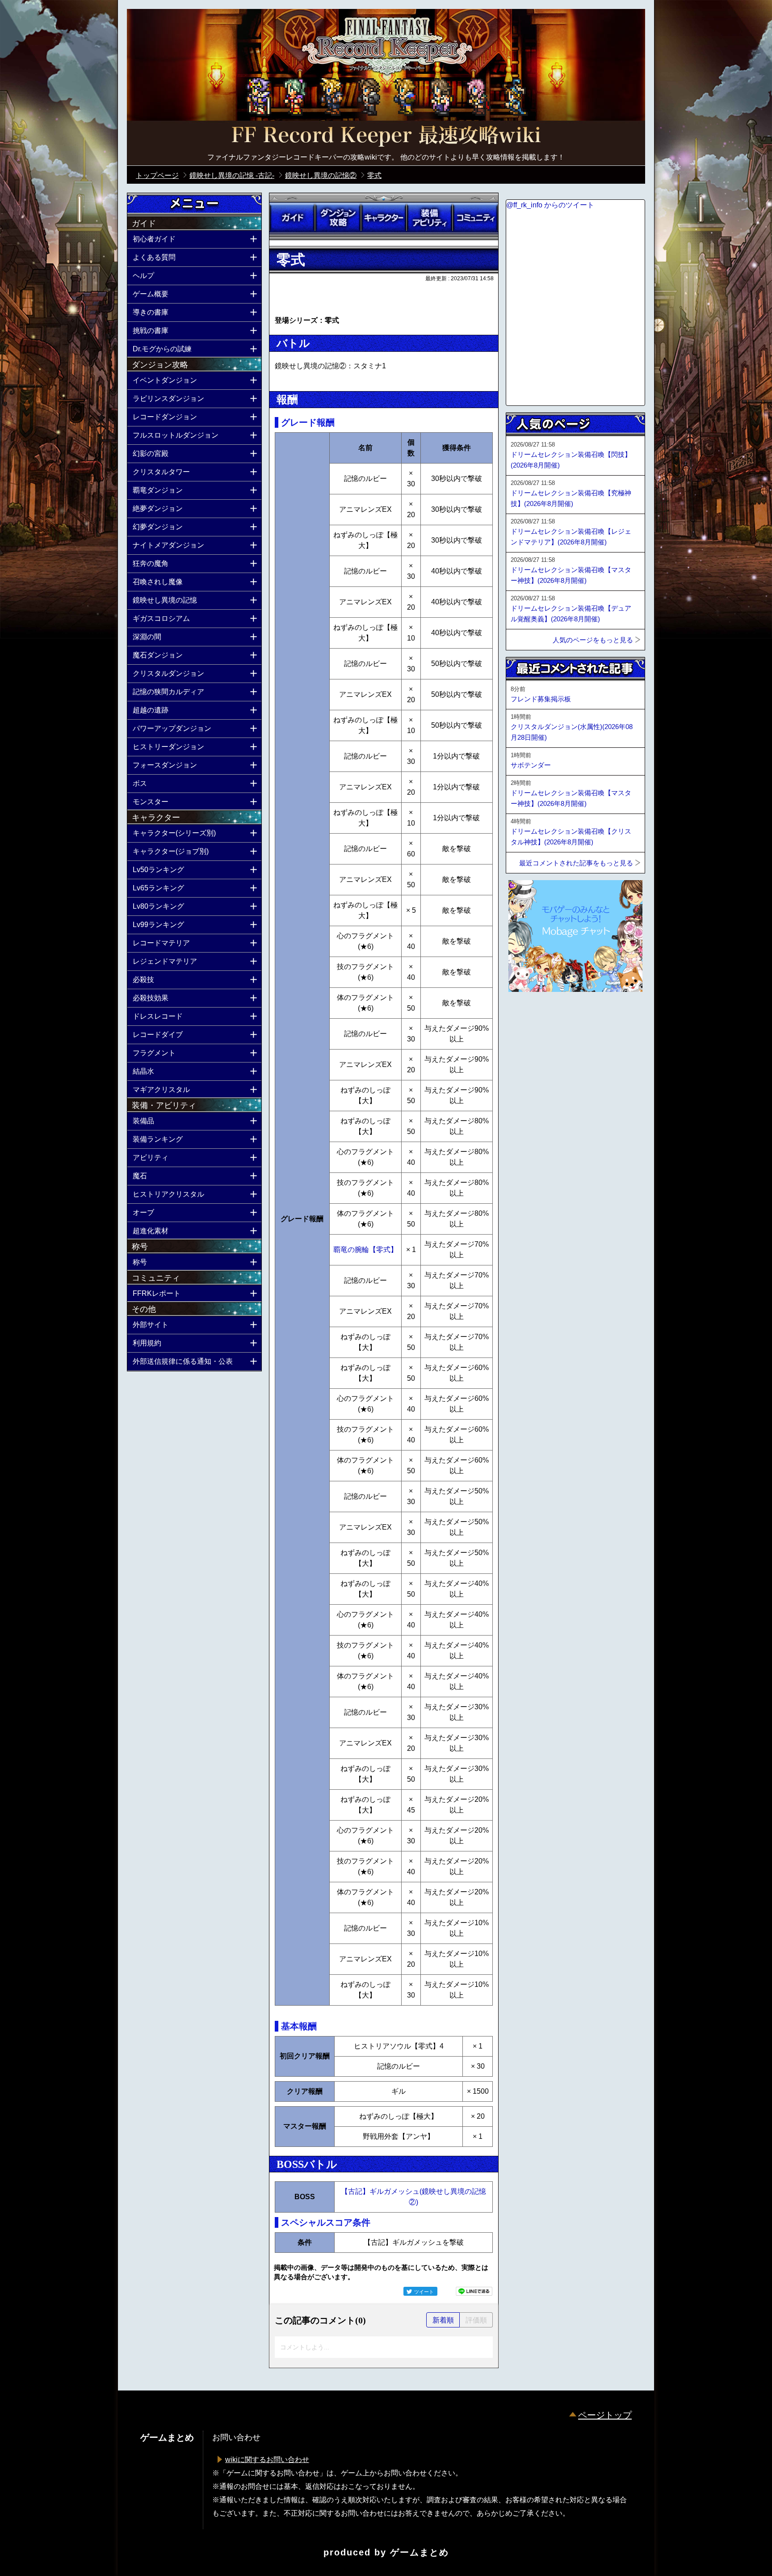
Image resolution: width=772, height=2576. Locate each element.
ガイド (292, 218)
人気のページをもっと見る (593, 640)
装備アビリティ (429, 218)
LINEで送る (474, 2291)
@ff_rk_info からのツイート (550, 205)
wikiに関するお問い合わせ (267, 2460)
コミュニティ (475, 218)
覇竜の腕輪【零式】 (365, 1250)
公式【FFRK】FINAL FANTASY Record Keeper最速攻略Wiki (386, 136)
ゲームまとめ (420, 2552)
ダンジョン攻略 (338, 218)
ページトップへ (528, 1016)
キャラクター (384, 218)
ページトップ (605, 2415)
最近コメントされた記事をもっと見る (576, 863)
